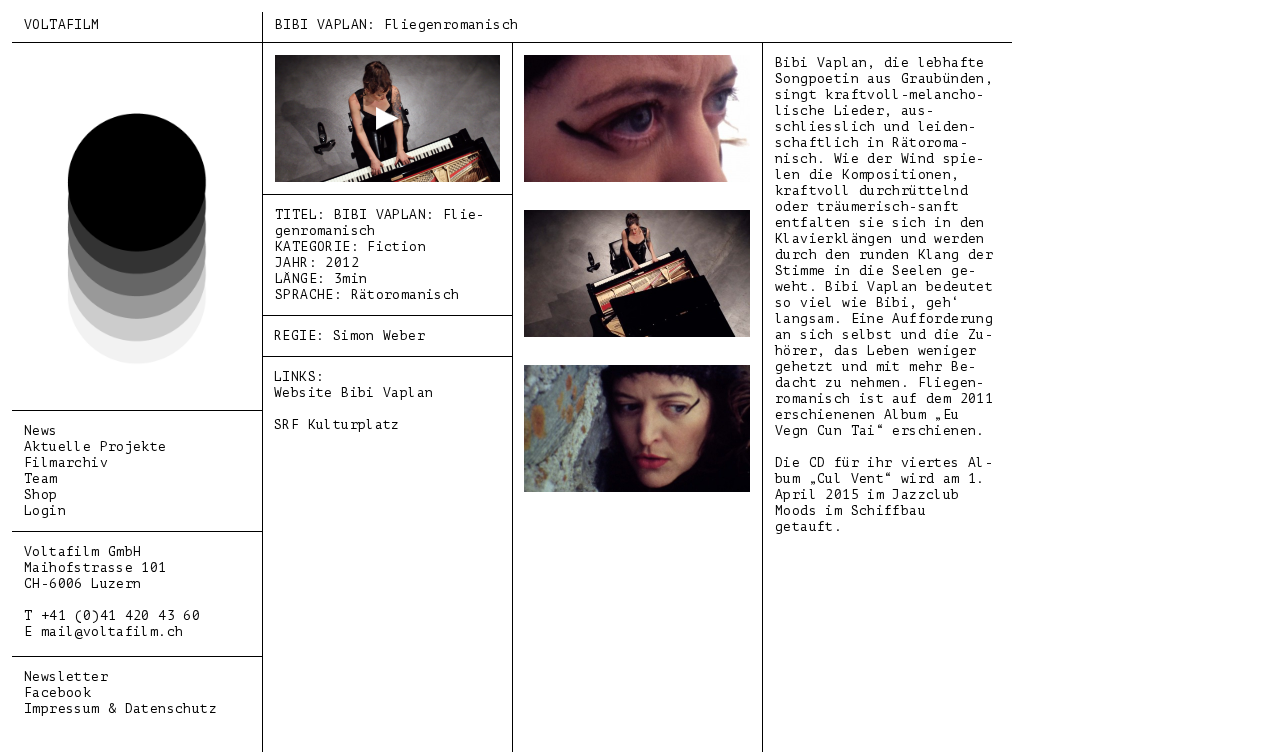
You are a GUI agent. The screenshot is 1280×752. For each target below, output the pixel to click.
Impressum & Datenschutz (120, 708)
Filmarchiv (66, 462)
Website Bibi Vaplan (353, 392)
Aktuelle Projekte (95, 446)
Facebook (57, 692)
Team (41, 478)
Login (45, 510)
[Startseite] (137, 360)
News (41, 430)
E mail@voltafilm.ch (103, 631)
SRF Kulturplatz (337, 424)
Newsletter (66, 676)
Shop (41, 494)
